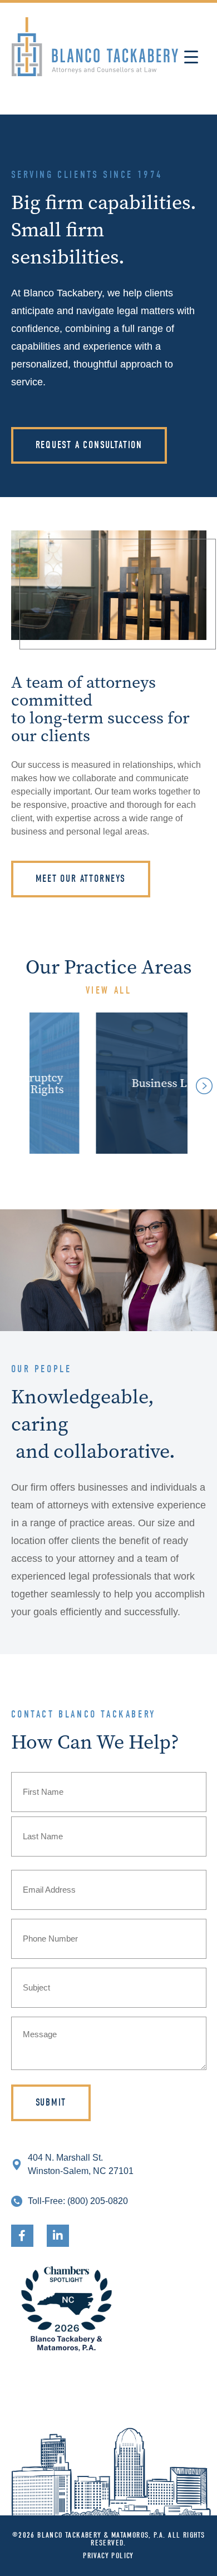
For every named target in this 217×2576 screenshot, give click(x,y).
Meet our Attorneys (81, 879)
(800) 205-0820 (98, 2201)
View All (109, 991)
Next (201, 1083)
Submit (51, 2103)
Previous (10, 1083)
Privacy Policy (108, 2556)
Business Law (125, 1083)
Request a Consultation (89, 445)
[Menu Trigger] (191, 57)
